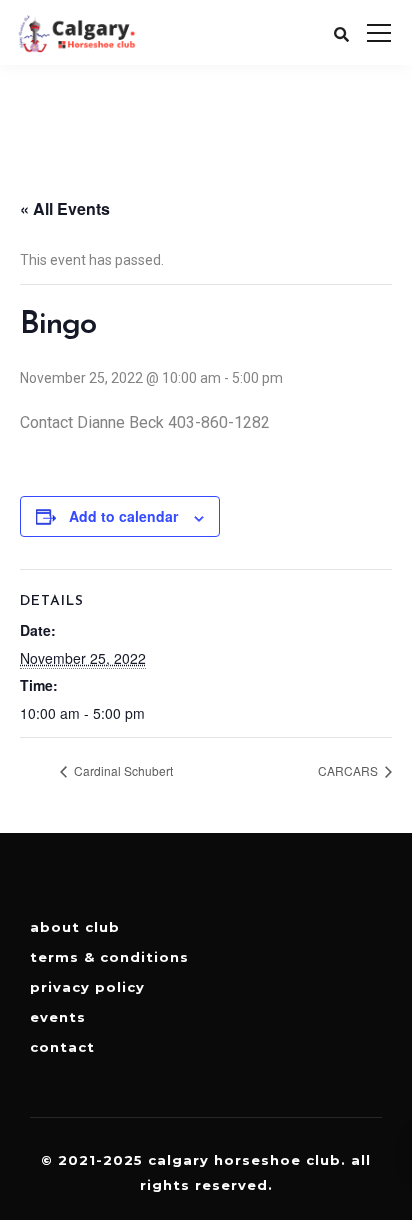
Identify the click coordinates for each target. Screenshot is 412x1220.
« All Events (65, 208)
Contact (62, 1047)
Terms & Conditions (109, 957)
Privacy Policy (87, 987)
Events (58, 1017)
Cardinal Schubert (122, 770)
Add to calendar (123, 516)
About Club (75, 927)
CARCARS (349, 770)
